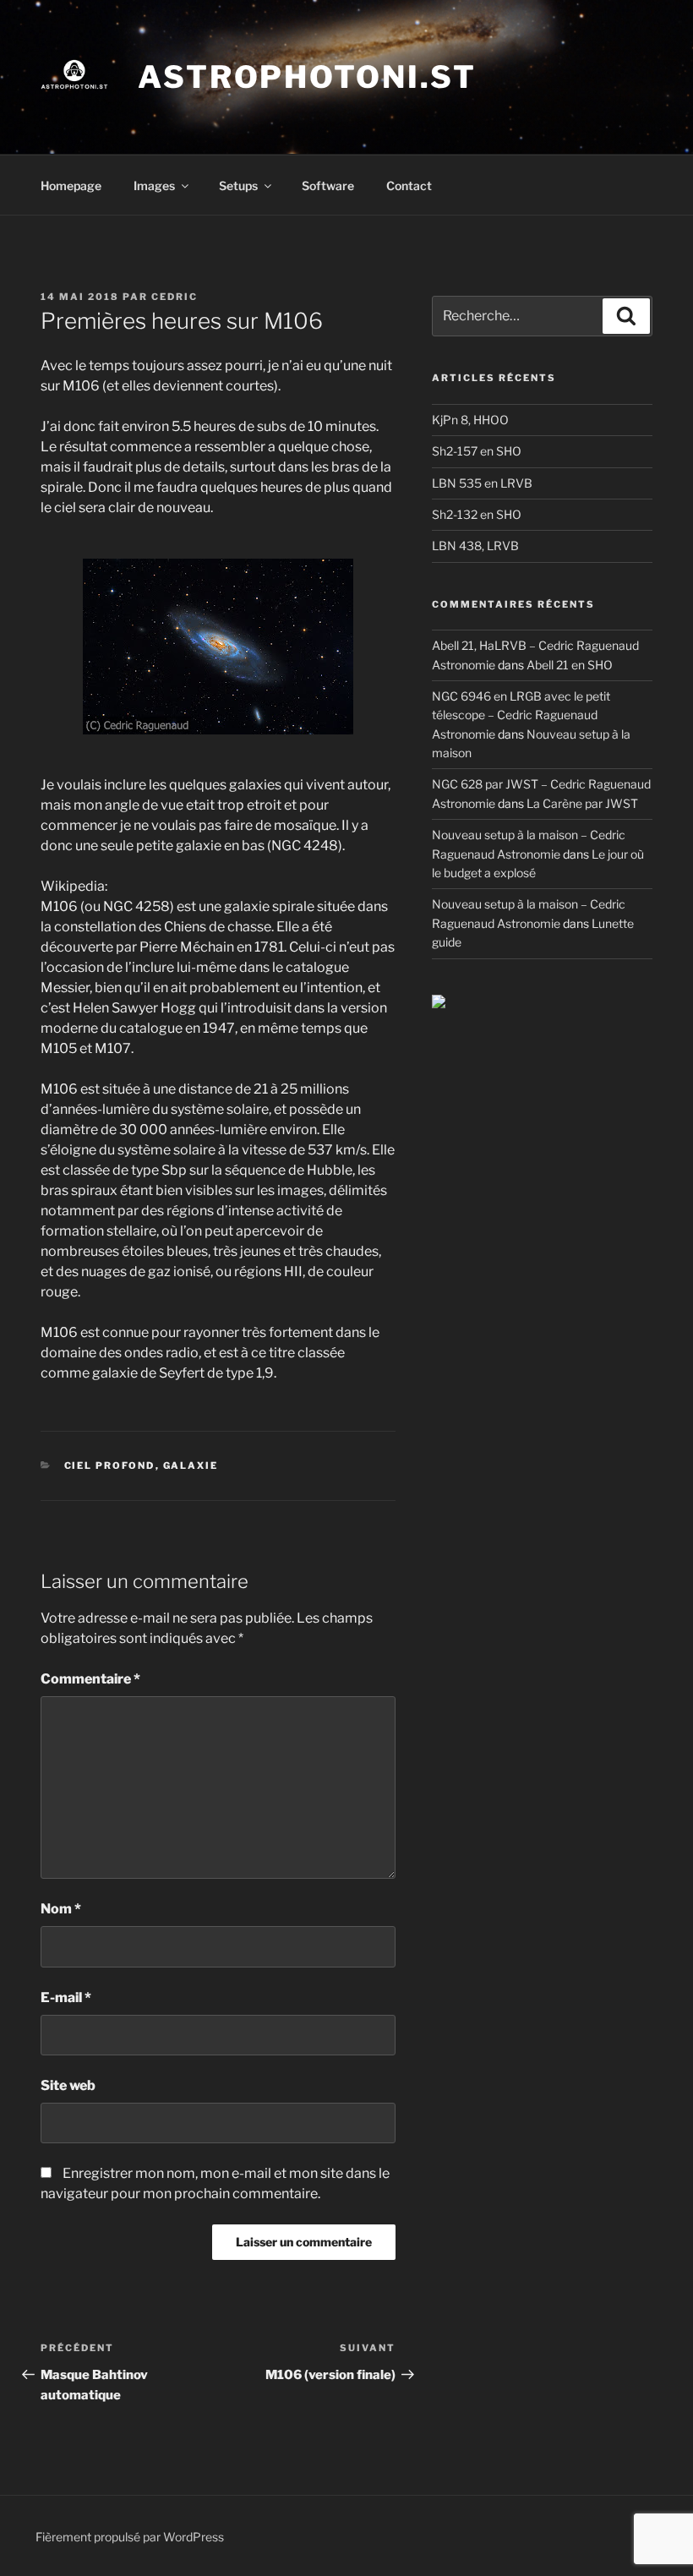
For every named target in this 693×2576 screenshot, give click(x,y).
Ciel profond (110, 1465)
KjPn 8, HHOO (470, 420)
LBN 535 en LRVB (482, 483)
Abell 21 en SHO (570, 665)
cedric (175, 297)
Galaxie (191, 1465)
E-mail (66, 1997)
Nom (61, 1909)
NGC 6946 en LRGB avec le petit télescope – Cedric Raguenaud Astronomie (521, 715)
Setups (238, 186)
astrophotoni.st (307, 77)
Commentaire (90, 1679)
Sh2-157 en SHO (477, 451)
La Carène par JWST (582, 803)
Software (328, 186)
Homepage (71, 186)
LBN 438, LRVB (475, 546)
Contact (409, 186)
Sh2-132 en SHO (477, 514)
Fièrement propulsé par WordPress (130, 2537)
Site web (68, 2085)
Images (154, 186)
